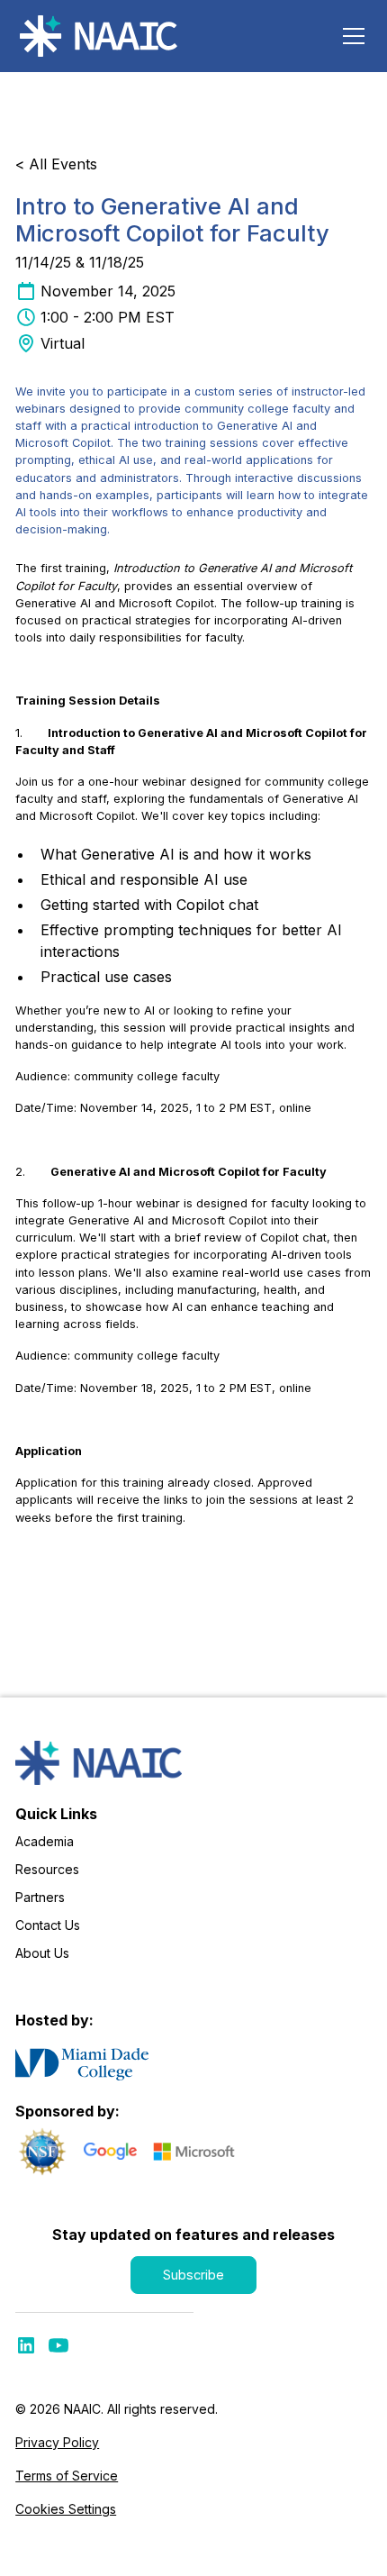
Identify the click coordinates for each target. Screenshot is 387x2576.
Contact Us (48, 1925)
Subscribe (193, 2275)
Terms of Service (67, 2476)
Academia (45, 1841)
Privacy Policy (57, 2442)
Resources (47, 1869)
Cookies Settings (66, 2509)
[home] (101, 36)
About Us (42, 1953)
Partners (40, 1897)
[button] (350, 36)
